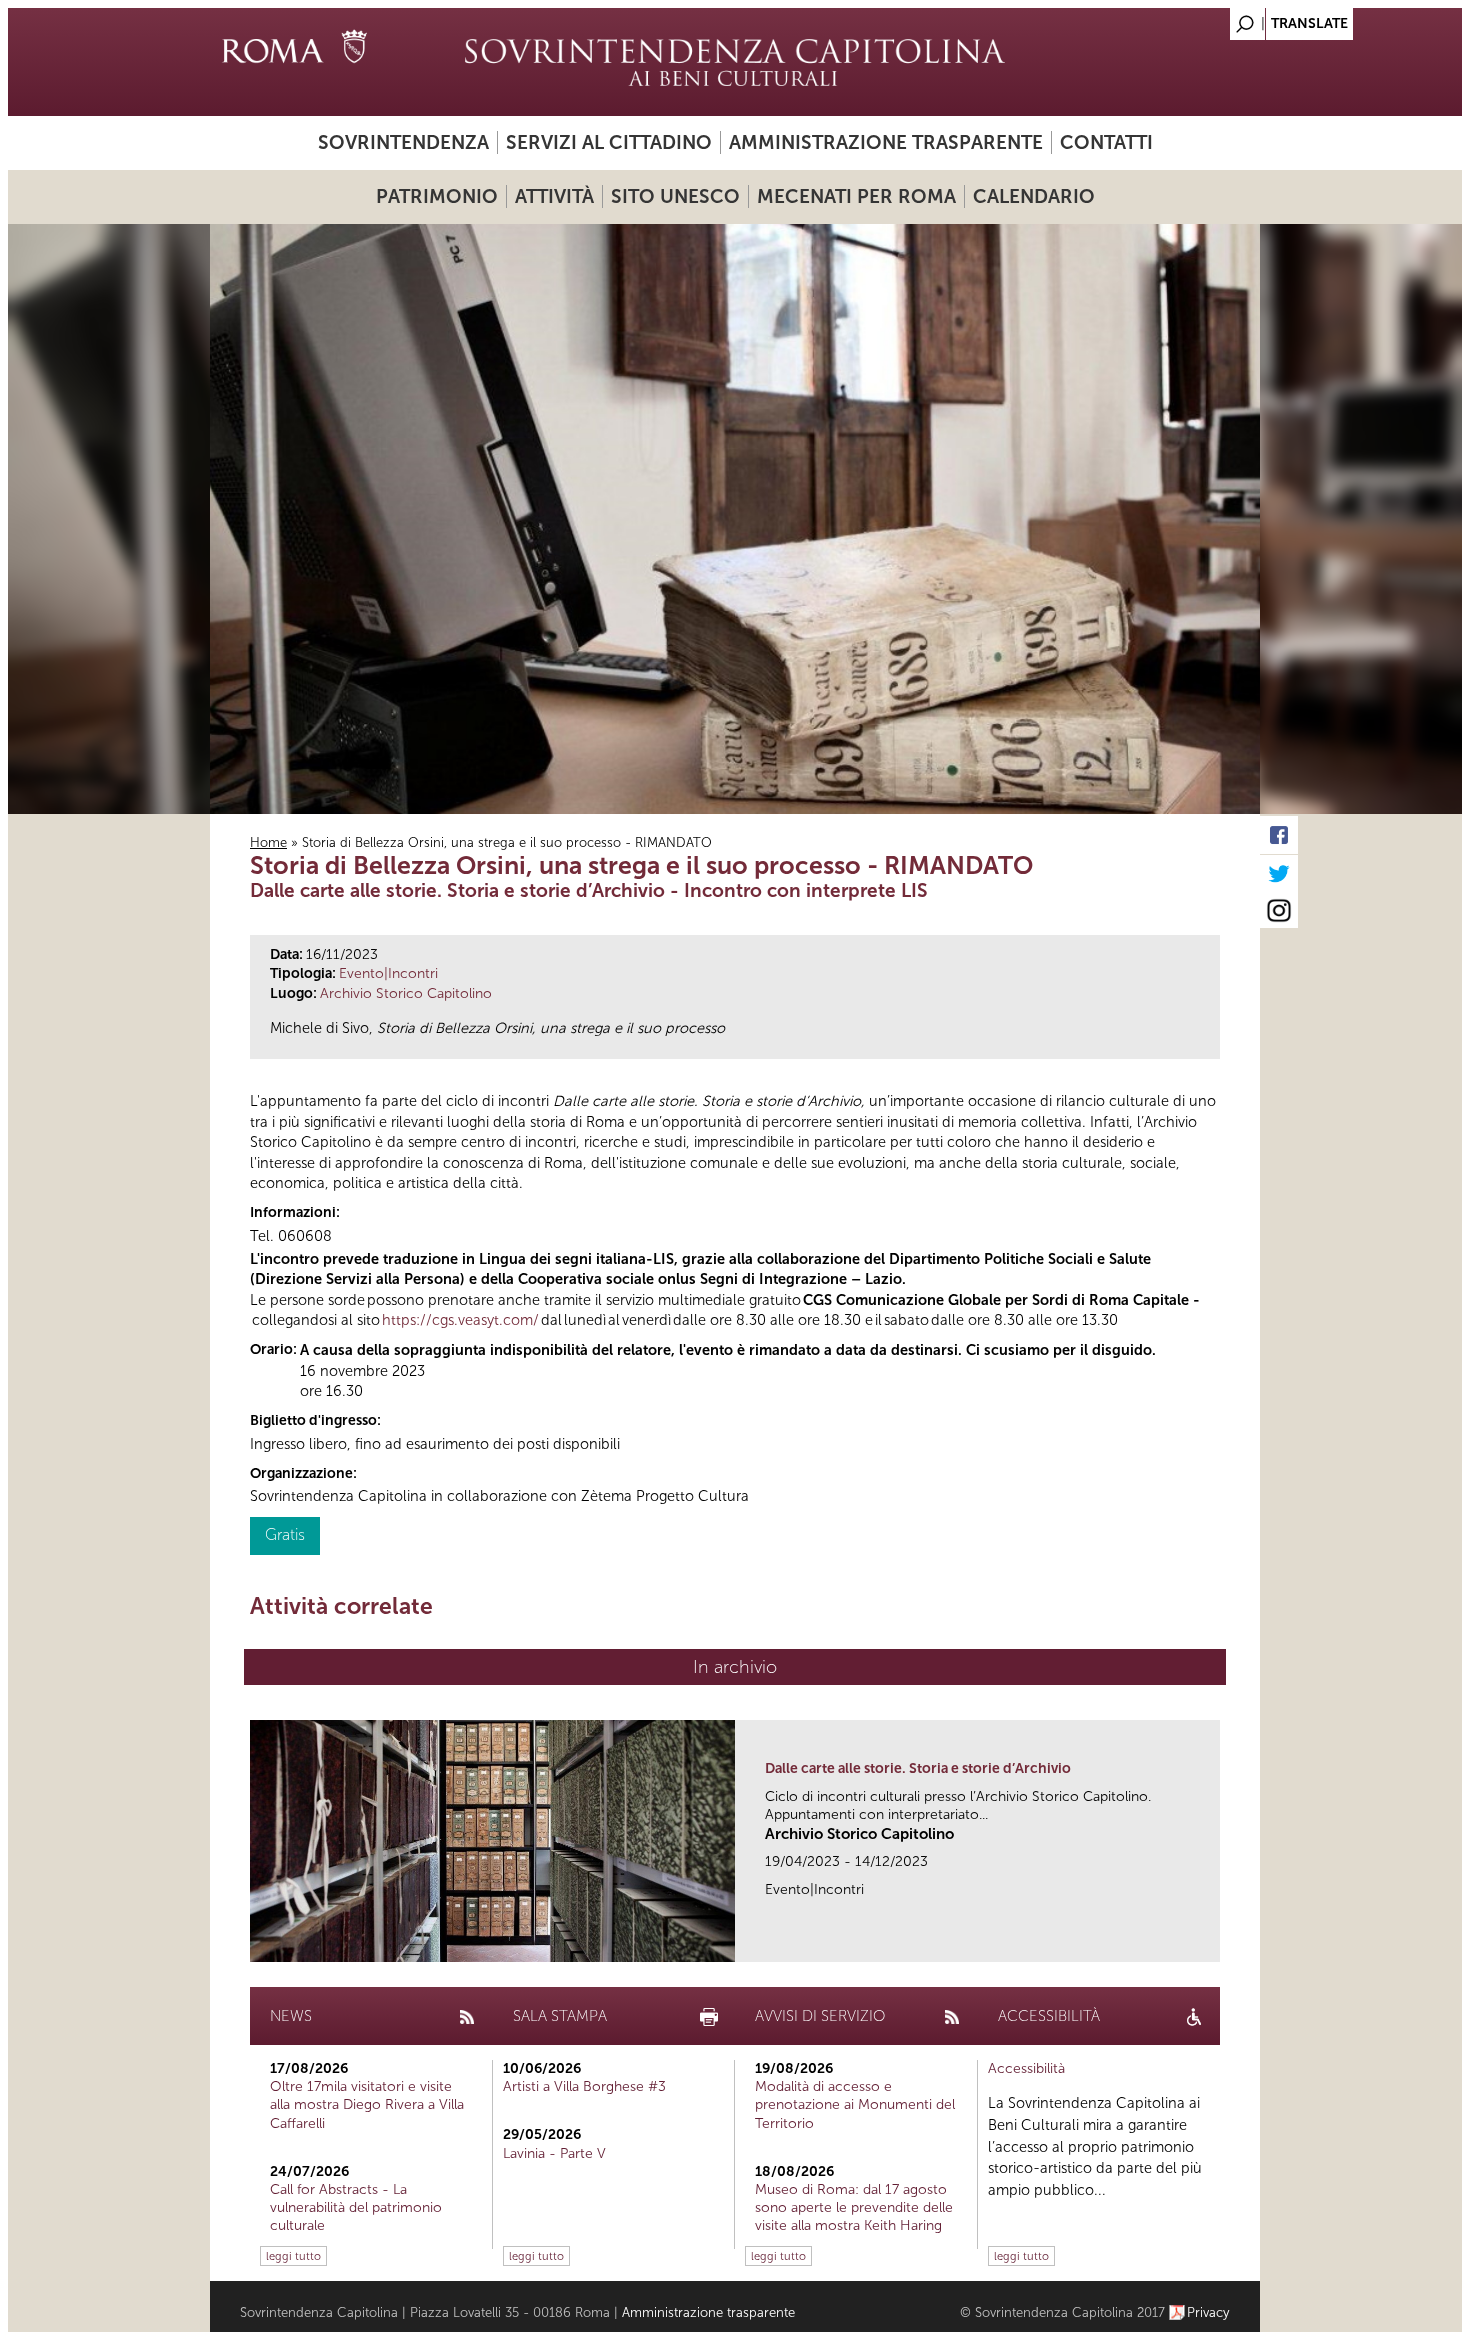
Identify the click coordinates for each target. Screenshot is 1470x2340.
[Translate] (1195, 18)
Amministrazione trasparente (886, 142)
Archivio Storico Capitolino (406, 993)
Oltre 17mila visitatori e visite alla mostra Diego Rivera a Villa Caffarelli (367, 2104)
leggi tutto (293, 2256)
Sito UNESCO (675, 196)
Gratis (285, 1534)
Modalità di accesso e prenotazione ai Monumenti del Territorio (855, 2104)
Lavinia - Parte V (554, 2153)
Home (268, 842)
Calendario (1034, 196)
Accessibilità (1026, 2068)
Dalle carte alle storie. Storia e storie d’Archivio (918, 1768)
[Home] (735, 62)
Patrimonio (437, 196)
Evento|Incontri (388, 973)
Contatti (1106, 142)
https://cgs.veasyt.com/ (460, 1320)
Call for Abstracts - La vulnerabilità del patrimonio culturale (356, 2207)
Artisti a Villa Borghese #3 (584, 2086)
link (1211, 1940)
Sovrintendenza (403, 142)
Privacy (1208, 2312)
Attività (554, 196)
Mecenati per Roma (856, 196)
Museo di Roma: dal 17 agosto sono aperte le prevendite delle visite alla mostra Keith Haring (854, 2207)
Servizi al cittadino (609, 142)
